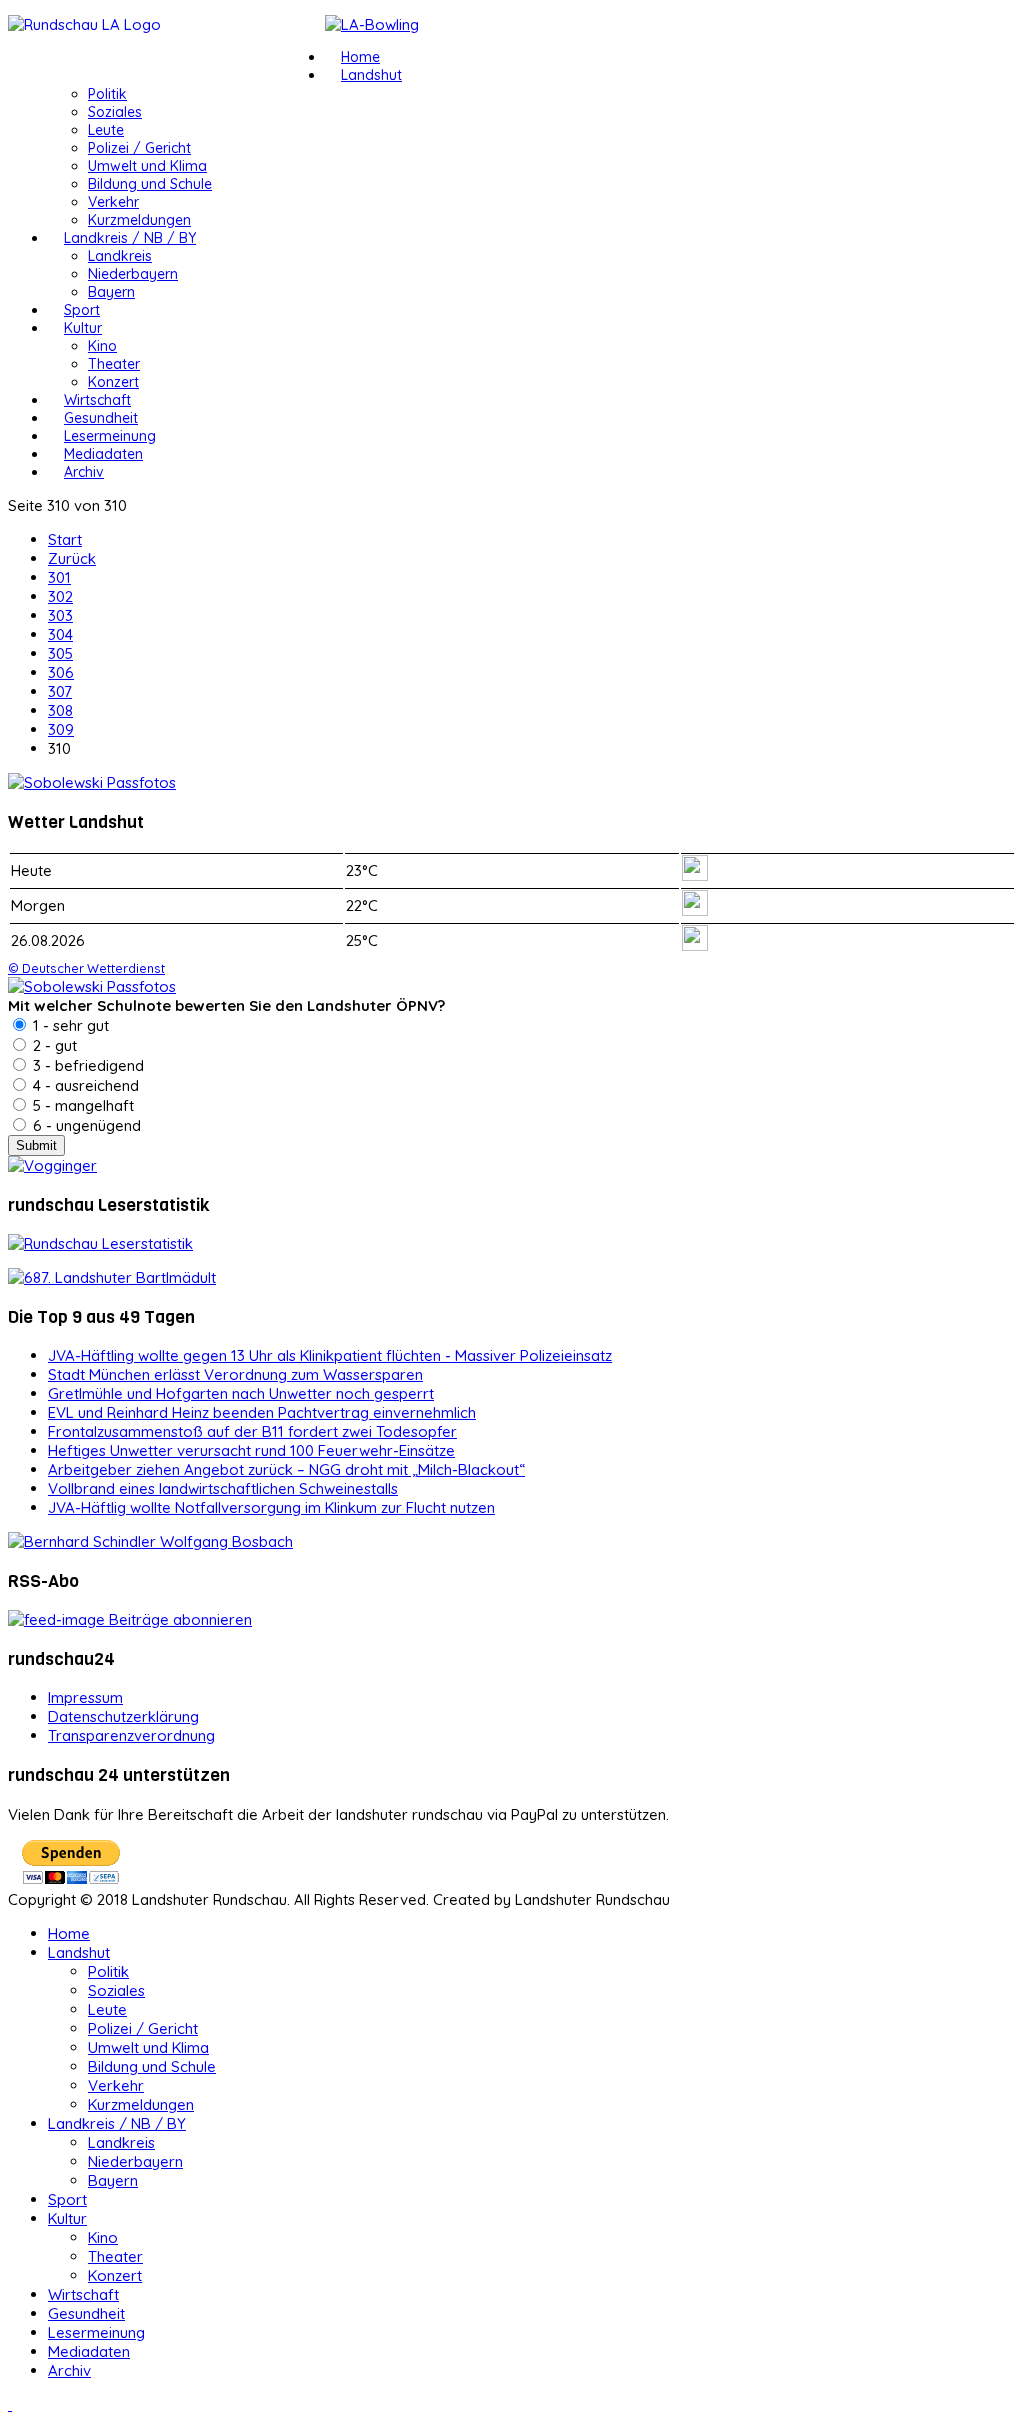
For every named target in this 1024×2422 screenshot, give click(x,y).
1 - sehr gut (69, 1025)
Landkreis (120, 256)
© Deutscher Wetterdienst (86, 968)
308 (60, 710)
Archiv (84, 472)
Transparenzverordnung (131, 1735)
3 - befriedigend (86, 1065)
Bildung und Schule (150, 184)
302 (60, 596)
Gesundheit (101, 418)
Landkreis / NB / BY (130, 238)
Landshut (371, 75)
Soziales (115, 112)
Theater (114, 364)
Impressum (85, 1697)
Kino (102, 346)
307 (60, 691)
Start (65, 539)
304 (60, 634)
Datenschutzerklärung (123, 1716)
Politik (107, 94)
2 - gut (53, 1045)
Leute (106, 130)
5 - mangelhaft (81, 1105)
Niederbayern (133, 274)
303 (60, 615)
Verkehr (113, 202)
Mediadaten (103, 454)
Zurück (72, 558)
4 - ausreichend (84, 1085)
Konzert (113, 382)
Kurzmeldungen (139, 220)
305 (60, 653)
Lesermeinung (110, 436)
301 (59, 577)
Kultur (83, 328)
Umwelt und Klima (147, 166)
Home (360, 57)
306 (61, 672)
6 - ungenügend (85, 1125)
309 (61, 729)
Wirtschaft (97, 400)
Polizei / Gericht (139, 148)
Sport (82, 310)
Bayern (111, 292)
